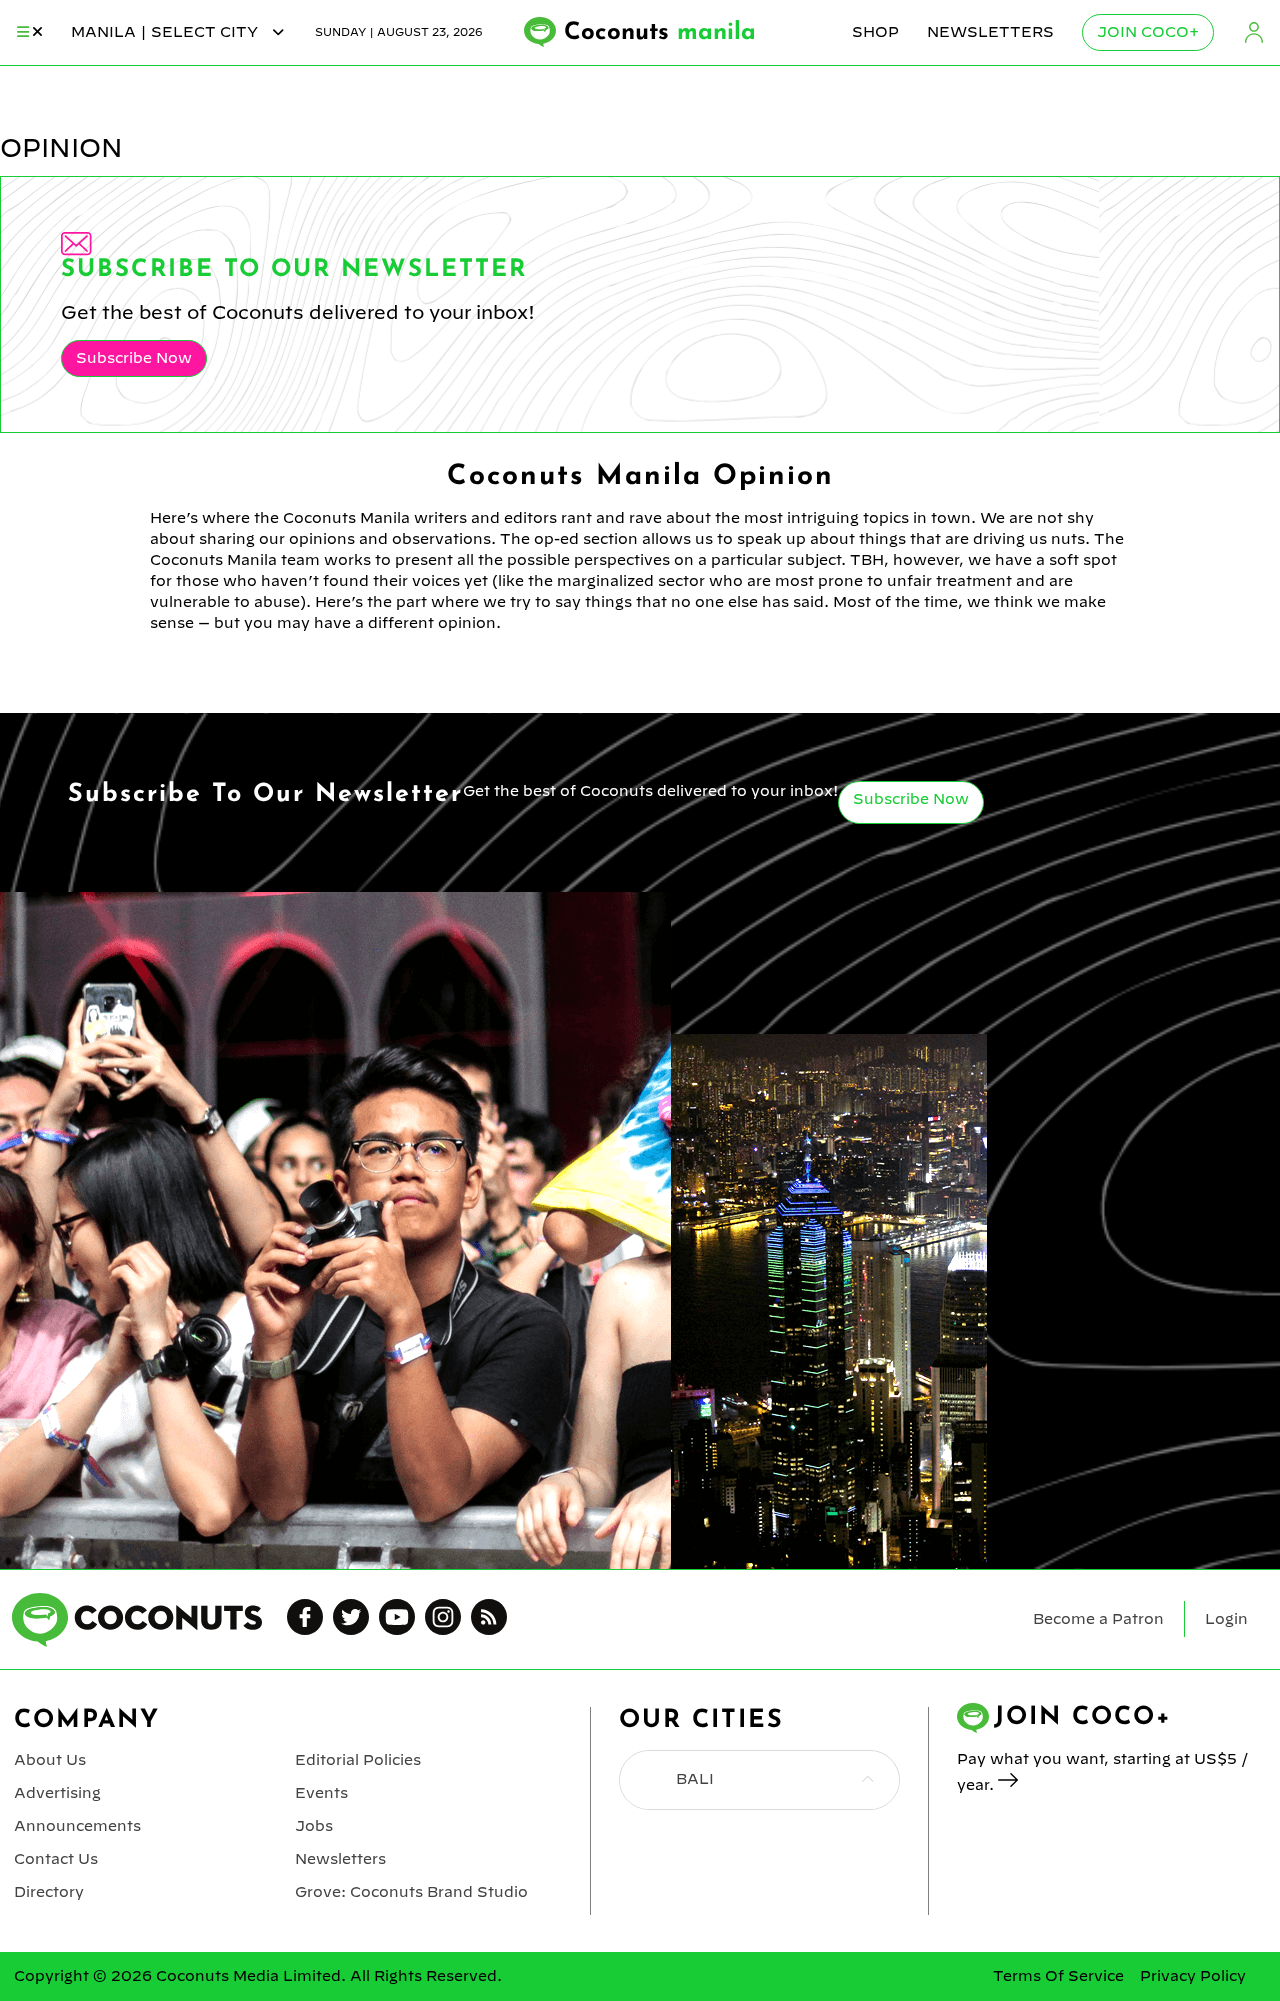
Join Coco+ (1148, 32)
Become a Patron (1098, 1619)
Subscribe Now (134, 358)
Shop (875, 32)
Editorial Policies (358, 1760)
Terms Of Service (1058, 1976)
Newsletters (990, 32)
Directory (49, 1892)
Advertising (57, 1793)
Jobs (314, 1826)
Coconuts (660, 33)
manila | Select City (166, 32)
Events (321, 1793)
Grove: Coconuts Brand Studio (411, 1892)
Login (1254, 32)
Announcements (77, 1826)
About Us (50, 1760)
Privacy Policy (1193, 1976)
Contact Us (56, 1859)
